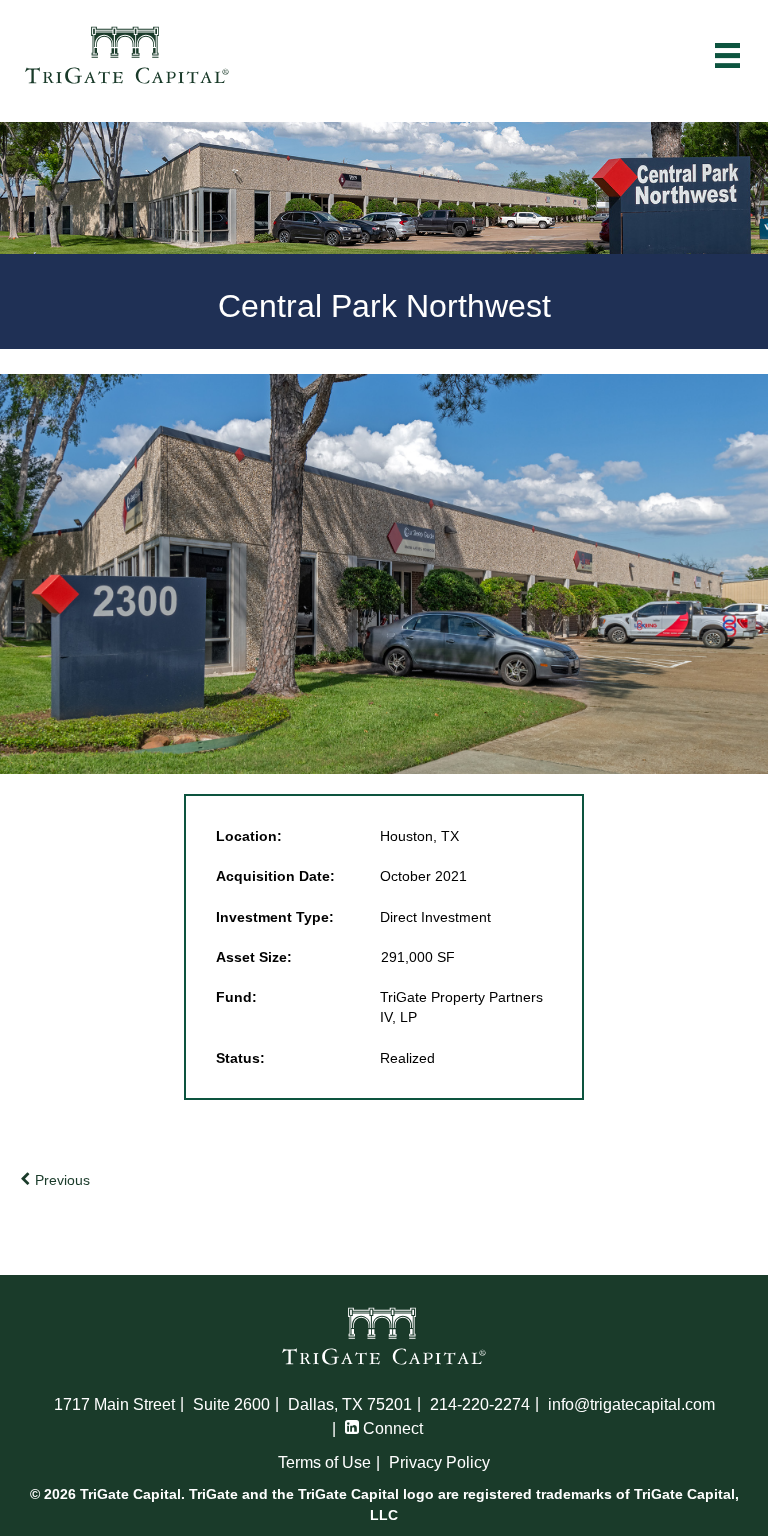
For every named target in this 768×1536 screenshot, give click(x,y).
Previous (60, 1180)
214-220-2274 (480, 1404)
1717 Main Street (114, 1404)
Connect (391, 1428)
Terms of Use (324, 1462)
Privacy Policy (439, 1462)
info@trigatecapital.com (631, 1404)
